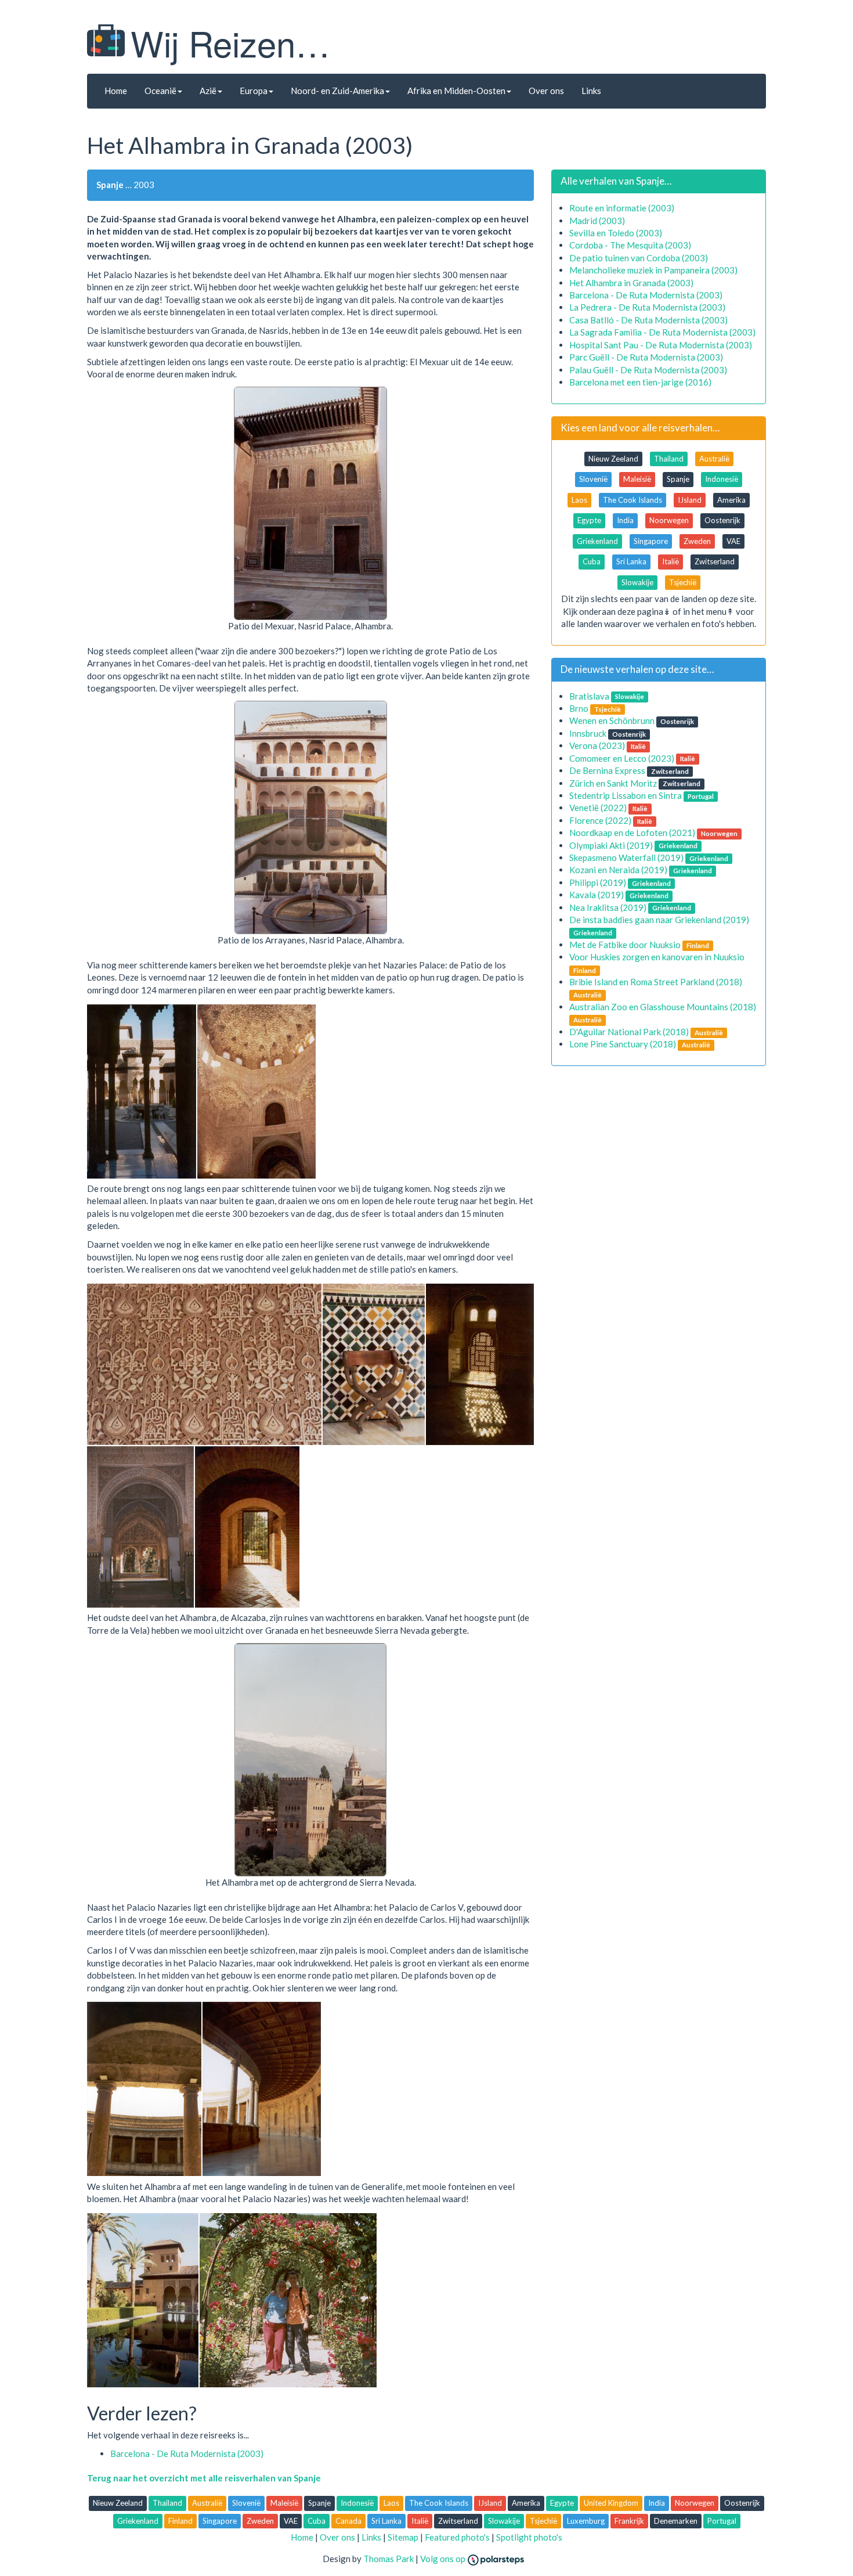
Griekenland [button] (597, 541)
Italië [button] (671, 561)
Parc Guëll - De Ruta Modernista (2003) (646, 357)
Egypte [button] (589, 520)
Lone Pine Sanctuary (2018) (623, 1044)
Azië (208, 91)
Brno (579, 708)
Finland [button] (180, 2521)
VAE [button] (733, 541)
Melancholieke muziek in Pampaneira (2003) (653, 270)
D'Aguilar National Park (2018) (629, 1032)
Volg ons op (444, 2559)
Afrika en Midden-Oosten (456, 91)
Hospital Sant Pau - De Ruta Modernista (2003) (661, 345)
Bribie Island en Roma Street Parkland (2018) (656, 982)
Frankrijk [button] (629, 2521)
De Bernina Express (607, 770)
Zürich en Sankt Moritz (613, 783)
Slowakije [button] (637, 582)
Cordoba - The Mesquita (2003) (630, 245)
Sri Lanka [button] (631, 561)
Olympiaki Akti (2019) (611, 845)
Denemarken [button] (676, 2521)
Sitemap (403, 2537)
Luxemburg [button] (586, 2521)
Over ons (546, 91)
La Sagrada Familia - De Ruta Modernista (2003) (662, 332)
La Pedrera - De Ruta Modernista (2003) (647, 307)
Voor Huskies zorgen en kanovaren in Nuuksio (657, 957)
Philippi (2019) (598, 882)
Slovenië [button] (593, 479)
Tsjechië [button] (683, 582)
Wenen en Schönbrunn (612, 720)
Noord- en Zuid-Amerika (337, 91)
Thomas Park (388, 2559)
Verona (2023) (597, 745)
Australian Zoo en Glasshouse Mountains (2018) (663, 1007)
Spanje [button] (678, 479)
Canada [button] (348, 2521)
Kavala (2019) (597, 895)
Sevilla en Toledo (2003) (616, 233)
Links (591, 91)
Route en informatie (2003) (622, 208)
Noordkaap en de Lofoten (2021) (632, 833)
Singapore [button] (651, 541)
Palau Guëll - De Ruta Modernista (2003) (648, 370)
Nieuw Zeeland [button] (613, 459)
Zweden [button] (697, 541)
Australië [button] (714, 459)
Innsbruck (588, 733)
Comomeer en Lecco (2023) (622, 758)
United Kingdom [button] (611, 2503)
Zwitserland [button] (715, 561)
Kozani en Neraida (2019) (618, 870)
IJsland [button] (690, 500)
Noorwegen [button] (669, 520)
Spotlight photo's (529, 2537)
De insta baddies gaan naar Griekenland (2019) (659, 920)
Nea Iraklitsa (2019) (608, 907)
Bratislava (589, 696)
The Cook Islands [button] (632, 500)
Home (116, 91)
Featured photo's (457, 2537)
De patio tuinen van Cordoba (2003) (639, 258)
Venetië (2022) (598, 808)
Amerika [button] (731, 500)
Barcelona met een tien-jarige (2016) (640, 382)
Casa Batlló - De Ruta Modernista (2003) (648, 320)
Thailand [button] (669, 459)
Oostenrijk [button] (722, 520)
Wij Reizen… (230, 42)
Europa (254, 91)
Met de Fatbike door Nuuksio (625, 945)
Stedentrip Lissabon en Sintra (626, 795)
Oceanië (160, 91)
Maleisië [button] (637, 479)
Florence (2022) (600, 820)
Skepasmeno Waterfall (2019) (626, 858)
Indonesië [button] (722, 479)
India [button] (625, 520)
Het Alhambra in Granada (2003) (631, 283)
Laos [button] (579, 500)
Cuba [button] (592, 561)
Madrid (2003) (597, 221)
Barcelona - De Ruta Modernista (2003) (187, 2453)
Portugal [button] (722, 2521)
